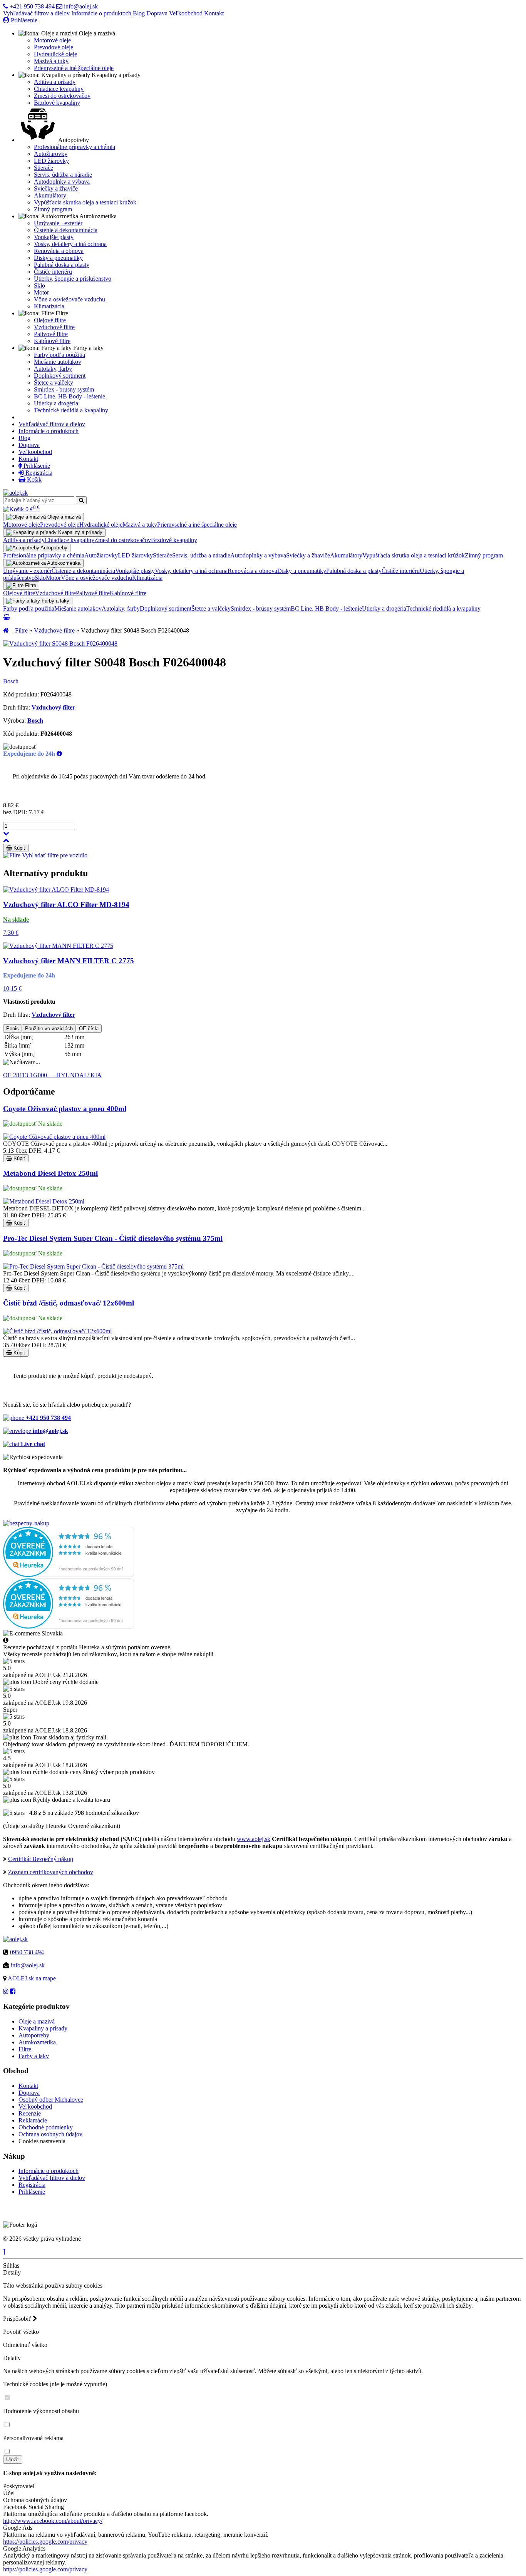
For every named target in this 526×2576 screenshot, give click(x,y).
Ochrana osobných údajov (50, 2134)
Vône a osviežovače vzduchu (70, 299)
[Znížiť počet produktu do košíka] (6, 833)
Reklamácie (33, 2120)
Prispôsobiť (18, 2319)
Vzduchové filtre (54, 327)
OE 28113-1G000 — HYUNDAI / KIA (52, 1075)
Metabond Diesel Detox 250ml (50, 1173)
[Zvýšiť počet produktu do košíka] (6, 840)
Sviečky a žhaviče (56, 188)
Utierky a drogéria (56, 403)
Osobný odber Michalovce (51, 2100)
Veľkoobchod (186, 13)
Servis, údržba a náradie (63, 175)
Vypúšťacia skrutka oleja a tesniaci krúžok (85, 202)
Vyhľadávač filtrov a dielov (36, 13)
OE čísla (89, 1029)
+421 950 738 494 (31, 6)
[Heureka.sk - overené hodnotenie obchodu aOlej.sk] (69, 1575)
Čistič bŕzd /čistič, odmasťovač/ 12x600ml (69, 1303)
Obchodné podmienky (46, 2127)
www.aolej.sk (254, 1839)
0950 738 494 (27, 1952)
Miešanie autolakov (58, 362)
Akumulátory (50, 195)
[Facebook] (13, 1991)
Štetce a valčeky (54, 382)
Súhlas (11, 2266)
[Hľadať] (81, 500)
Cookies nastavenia (42, 2141)
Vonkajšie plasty (54, 237)
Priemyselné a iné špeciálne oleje (74, 68)
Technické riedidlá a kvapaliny (71, 410)
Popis (13, 1029)
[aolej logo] (15, 493)
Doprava (157, 13)
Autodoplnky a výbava (62, 182)
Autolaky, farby (53, 369)
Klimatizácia (49, 306)
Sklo (39, 285)
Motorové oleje (52, 40)
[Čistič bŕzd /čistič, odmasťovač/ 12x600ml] (57, 1331)
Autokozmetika (37, 2042)
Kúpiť (19, 848)
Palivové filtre (51, 334)
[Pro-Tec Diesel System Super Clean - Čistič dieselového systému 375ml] (93, 1266)
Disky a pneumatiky (58, 258)
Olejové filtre (50, 320)
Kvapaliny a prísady (43, 2028)
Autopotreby (34, 2035)
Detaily (12, 2272)
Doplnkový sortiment (60, 376)
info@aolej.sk (80, 6)
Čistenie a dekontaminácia (66, 230)
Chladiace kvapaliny (59, 89)
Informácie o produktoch (101, 13)
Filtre (21, 630)
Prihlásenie (23, 20)
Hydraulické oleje (55, 54)
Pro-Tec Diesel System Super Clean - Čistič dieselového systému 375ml (113, 1238)
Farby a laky (34, 2056)
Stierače (44, 168)
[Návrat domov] (6, 630)
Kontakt (214, 13)
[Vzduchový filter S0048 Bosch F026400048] (60, 644)
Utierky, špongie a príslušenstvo (73, 279)
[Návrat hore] (4, 2252)
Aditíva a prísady (55, 82)
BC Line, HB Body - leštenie (70, 396)
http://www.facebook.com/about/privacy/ (53, 2521)
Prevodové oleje (54, 47)
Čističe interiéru (53, 272)
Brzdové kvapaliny (57, 103)
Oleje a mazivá (37, 2021)
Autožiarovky (51, 154)
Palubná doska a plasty (62, 265)
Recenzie (30, 2113)
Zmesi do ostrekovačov (62, 96)
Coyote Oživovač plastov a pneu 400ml (65, 1109)
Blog (139, 13)
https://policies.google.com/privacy (45, 2542)
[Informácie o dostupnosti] (59, 754)
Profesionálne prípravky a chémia (75, 147)
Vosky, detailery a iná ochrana (70, 244)
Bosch (11, 681)
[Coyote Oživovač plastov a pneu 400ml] (54, 1137)
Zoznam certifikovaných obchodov (51, 1872)
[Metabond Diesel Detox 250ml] (44, 1201)
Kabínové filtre (52, 341)
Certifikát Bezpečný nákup (41, 1859)
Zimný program (53, 209)
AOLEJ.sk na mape (32, 1978)
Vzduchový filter (53, 707)
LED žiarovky (51, 161)
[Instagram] (6, 1991)
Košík (34, 480)
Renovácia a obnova (59, 251)
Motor (41, 292)
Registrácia (38, 473)
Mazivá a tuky (51, 61)
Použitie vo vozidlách (49, 1029)
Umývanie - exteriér (58, 223)
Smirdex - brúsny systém (64, 389)
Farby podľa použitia (59, 355)
